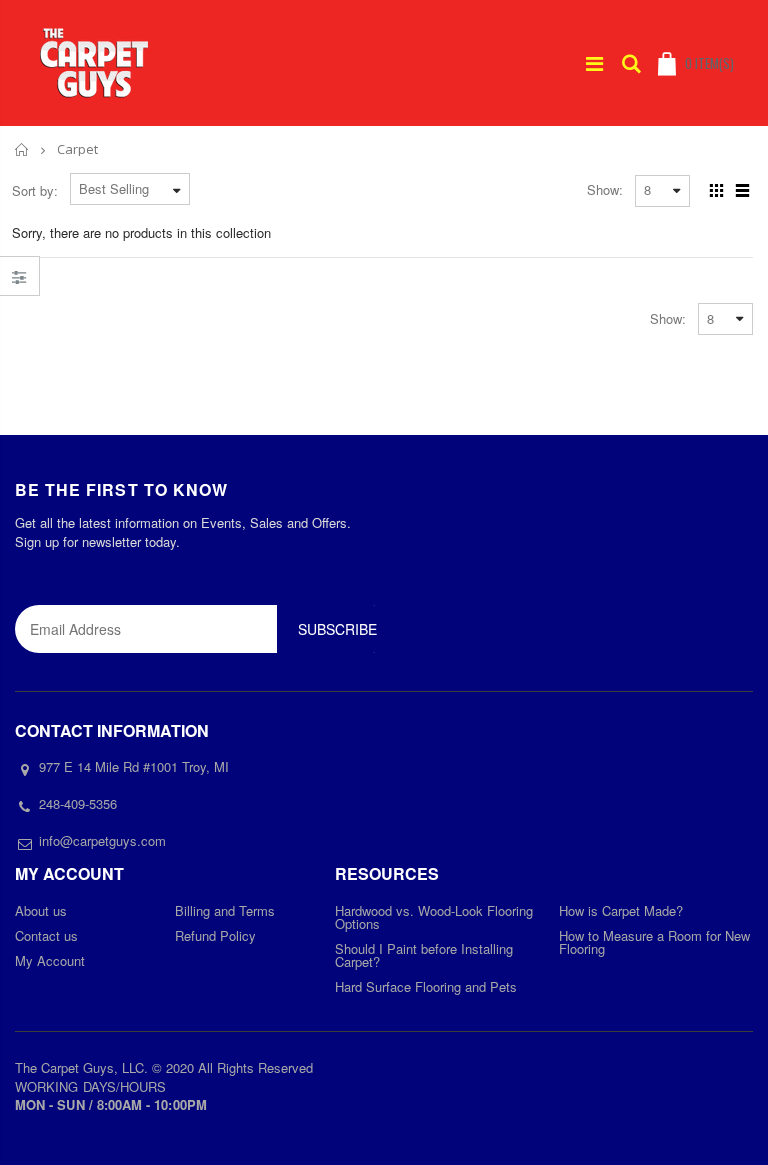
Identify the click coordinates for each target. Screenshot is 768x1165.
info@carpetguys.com (102, 840)
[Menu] (594, 62)
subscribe (337, 629)
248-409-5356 (78, 803)
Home (22, 149)
